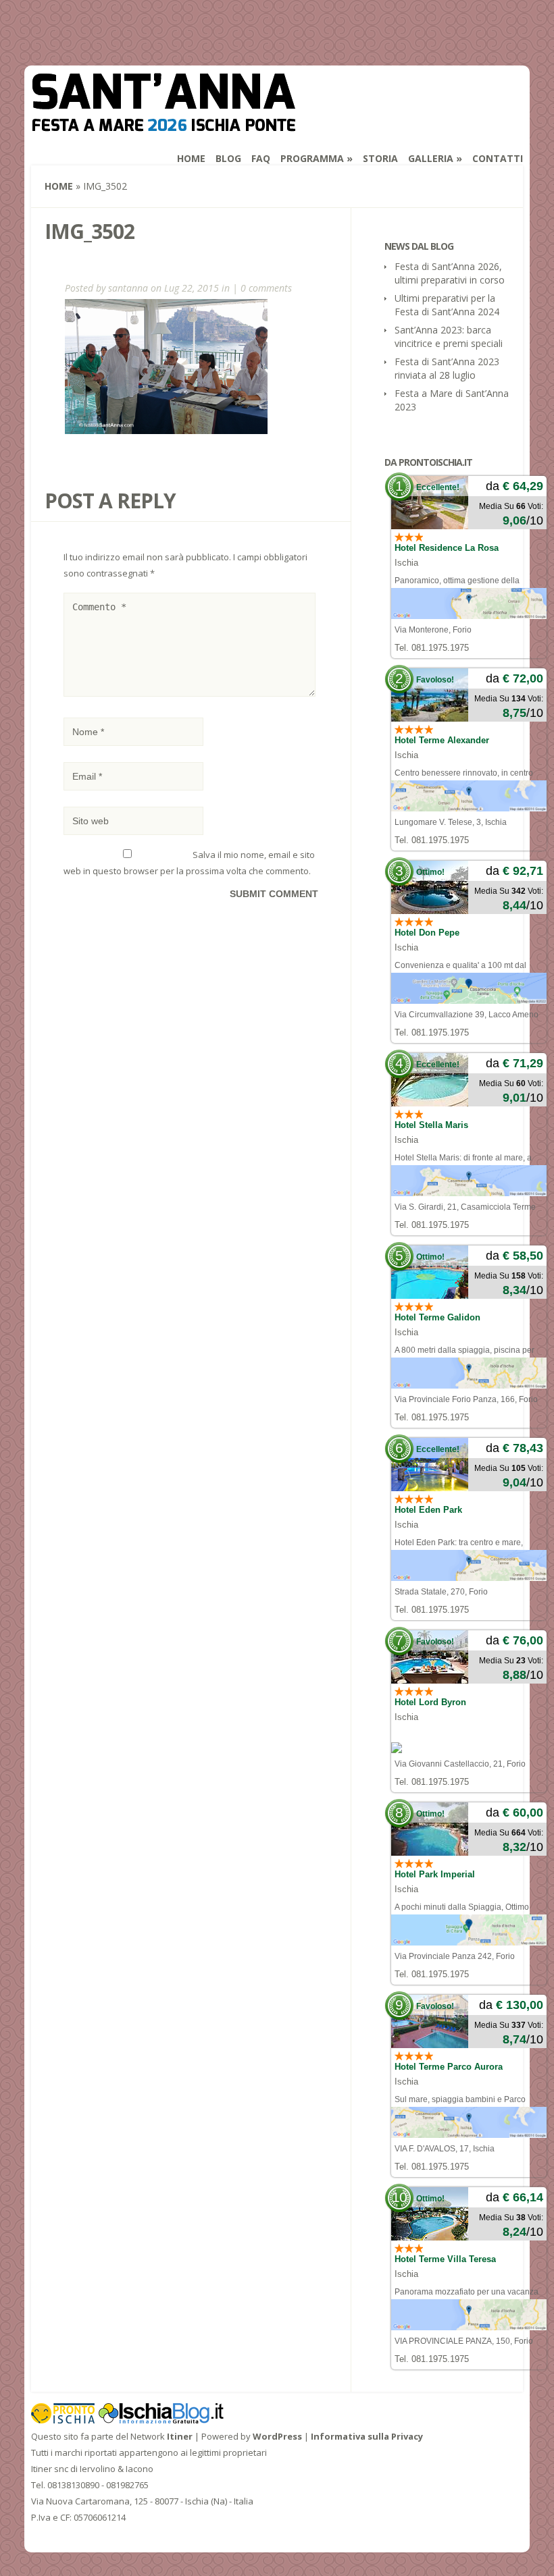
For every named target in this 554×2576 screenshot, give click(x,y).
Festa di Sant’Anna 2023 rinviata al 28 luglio (447, 368)
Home (191, 158)
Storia (380, 158)
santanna (128, 288)
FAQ (261, 158)
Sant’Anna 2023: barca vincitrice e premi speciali (449, 337)
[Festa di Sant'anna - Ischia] (163, 123)
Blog (228, 158)
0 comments (266, 288)
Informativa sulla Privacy (367, 2436)
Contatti (498, 158)
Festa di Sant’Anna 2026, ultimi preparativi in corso (450, 273)
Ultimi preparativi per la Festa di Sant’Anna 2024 (447, 305)
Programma (312, 158)
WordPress (277, 2436)
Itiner (180, 2436)
